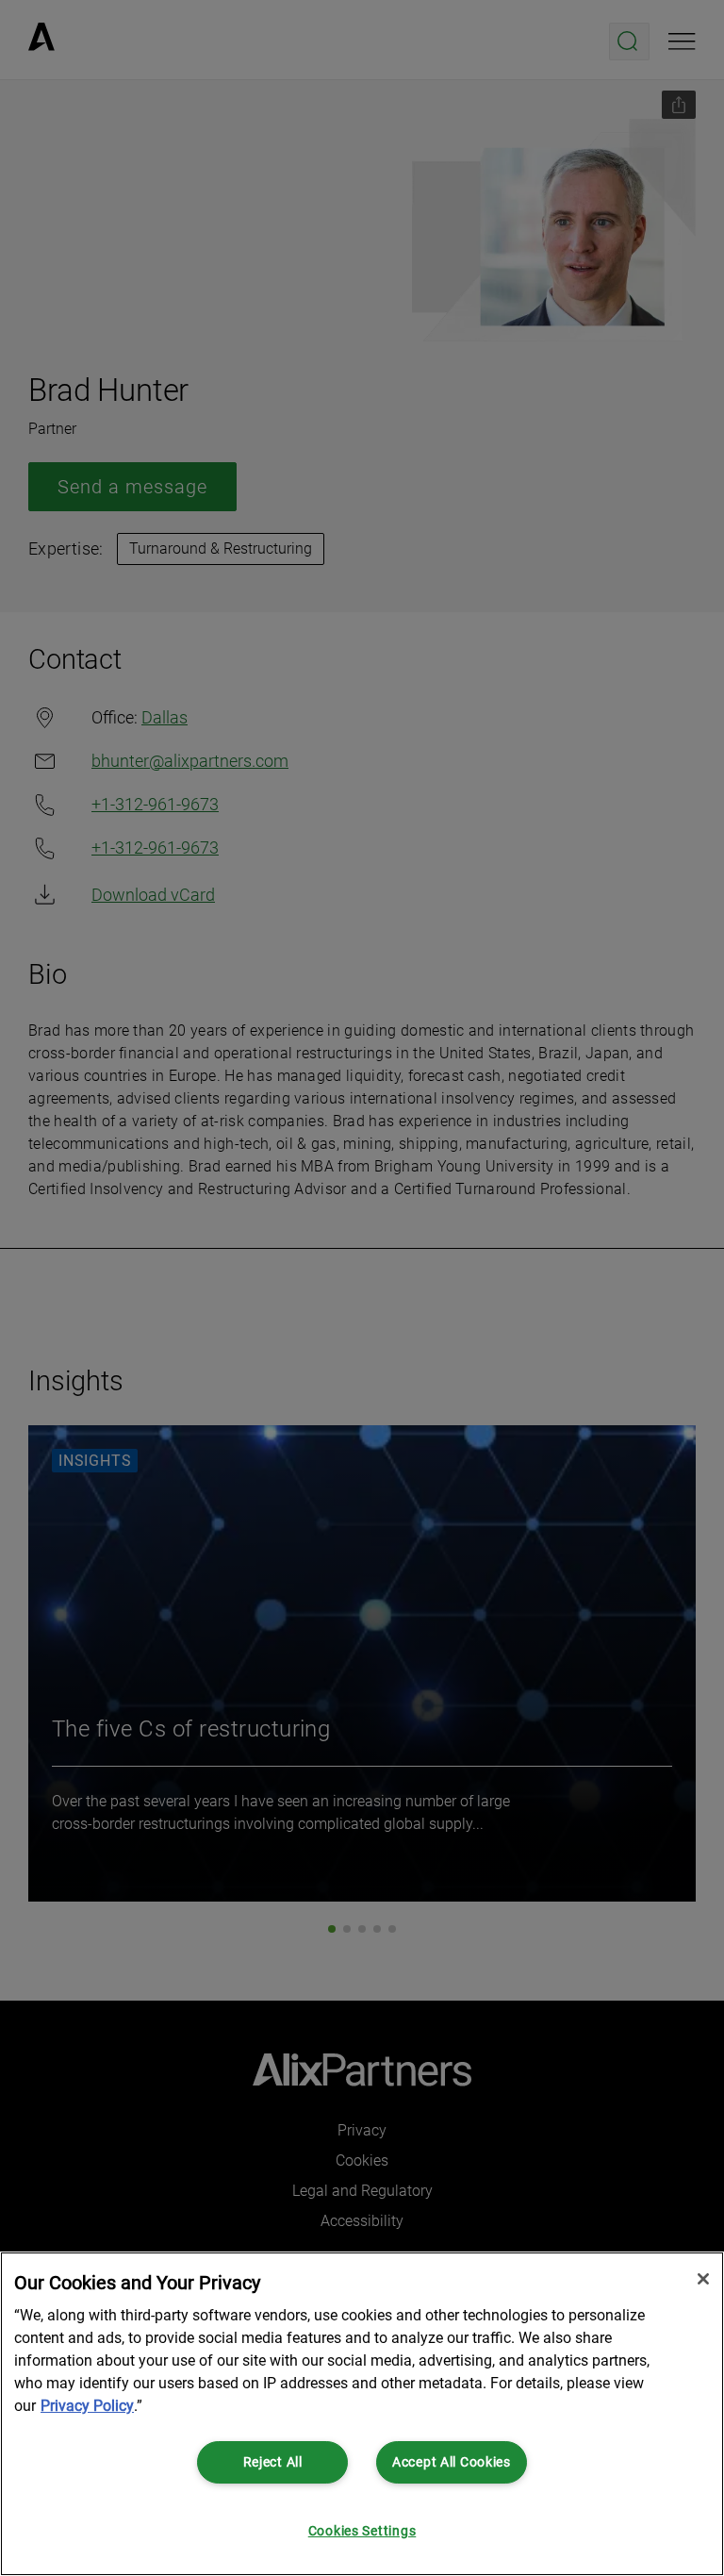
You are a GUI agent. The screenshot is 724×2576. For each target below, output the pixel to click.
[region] (362, 2414)
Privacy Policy (87, 2406)
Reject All (273, 2462)
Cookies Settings (362, 2531)
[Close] (703, 2279)
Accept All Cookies (452, 2462)
